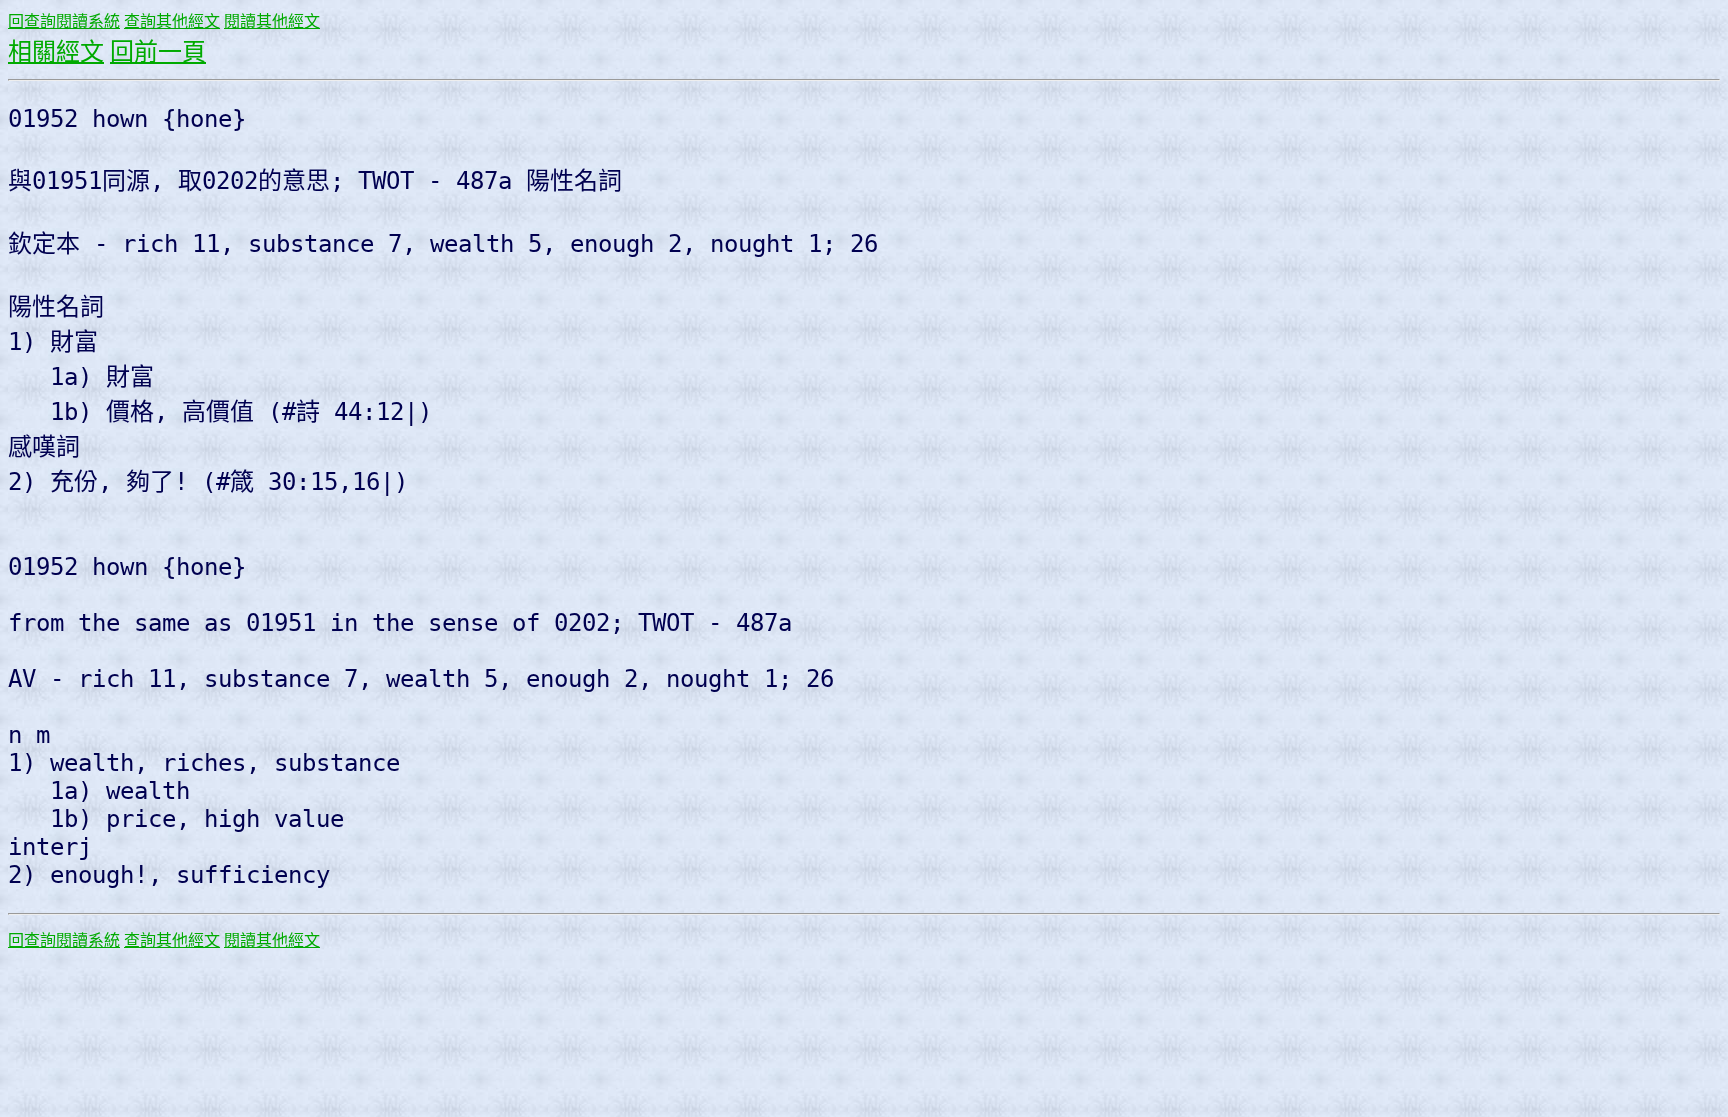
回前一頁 (158, 52)
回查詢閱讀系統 (64, 21)
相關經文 (56, 52)
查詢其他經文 (172, 21)
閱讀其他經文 (272, 21)
